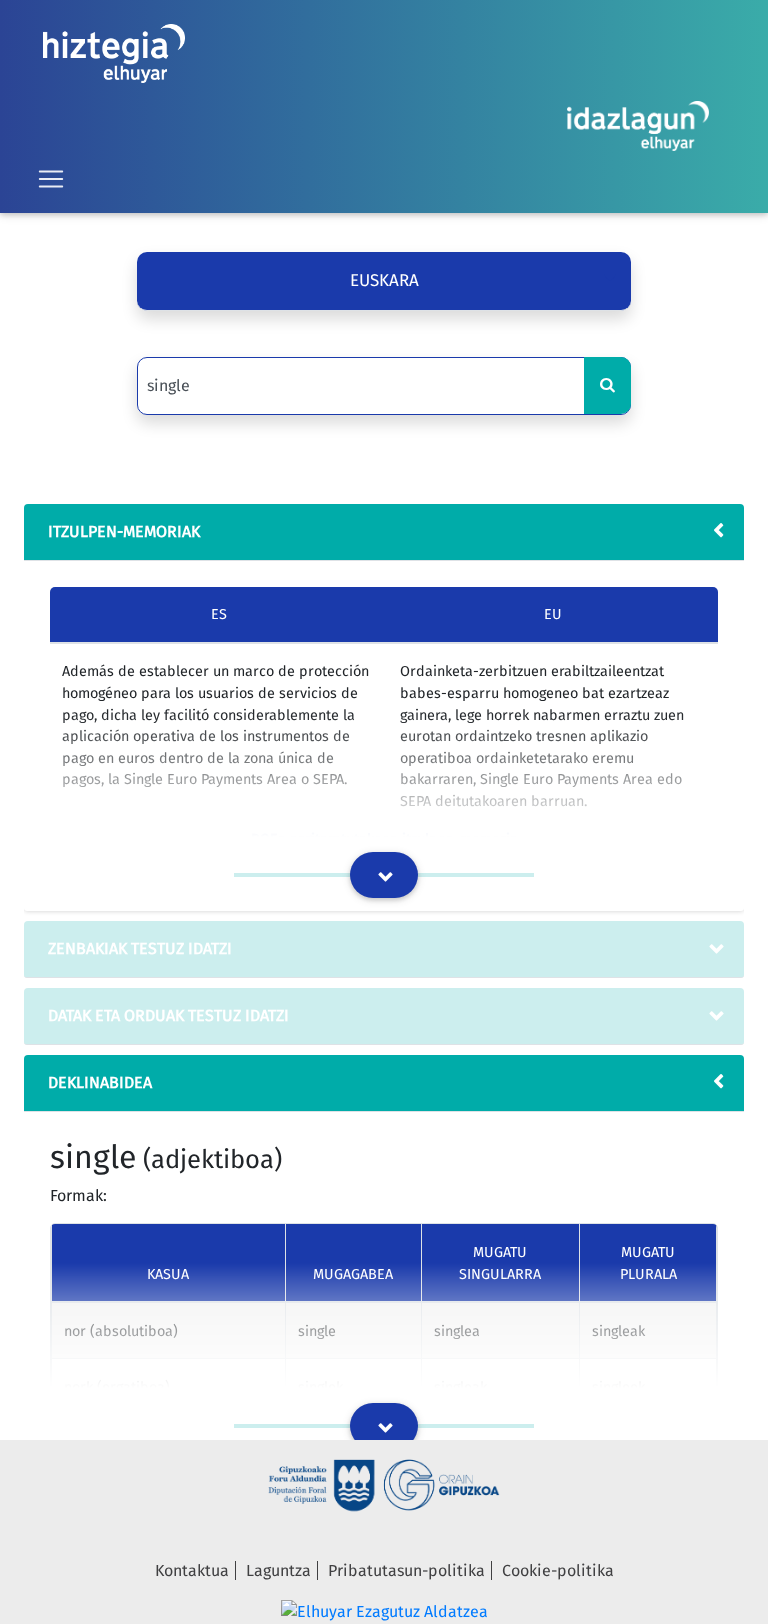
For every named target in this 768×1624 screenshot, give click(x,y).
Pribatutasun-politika (406, 1570)
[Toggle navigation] (51, 179)
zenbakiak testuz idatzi (140, 948)
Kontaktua (192, 1570)
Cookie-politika (558, 1570)
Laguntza (278, 1570)
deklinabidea (100, 1082)
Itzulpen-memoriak (124, 531)
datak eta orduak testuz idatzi (168, 1015)
